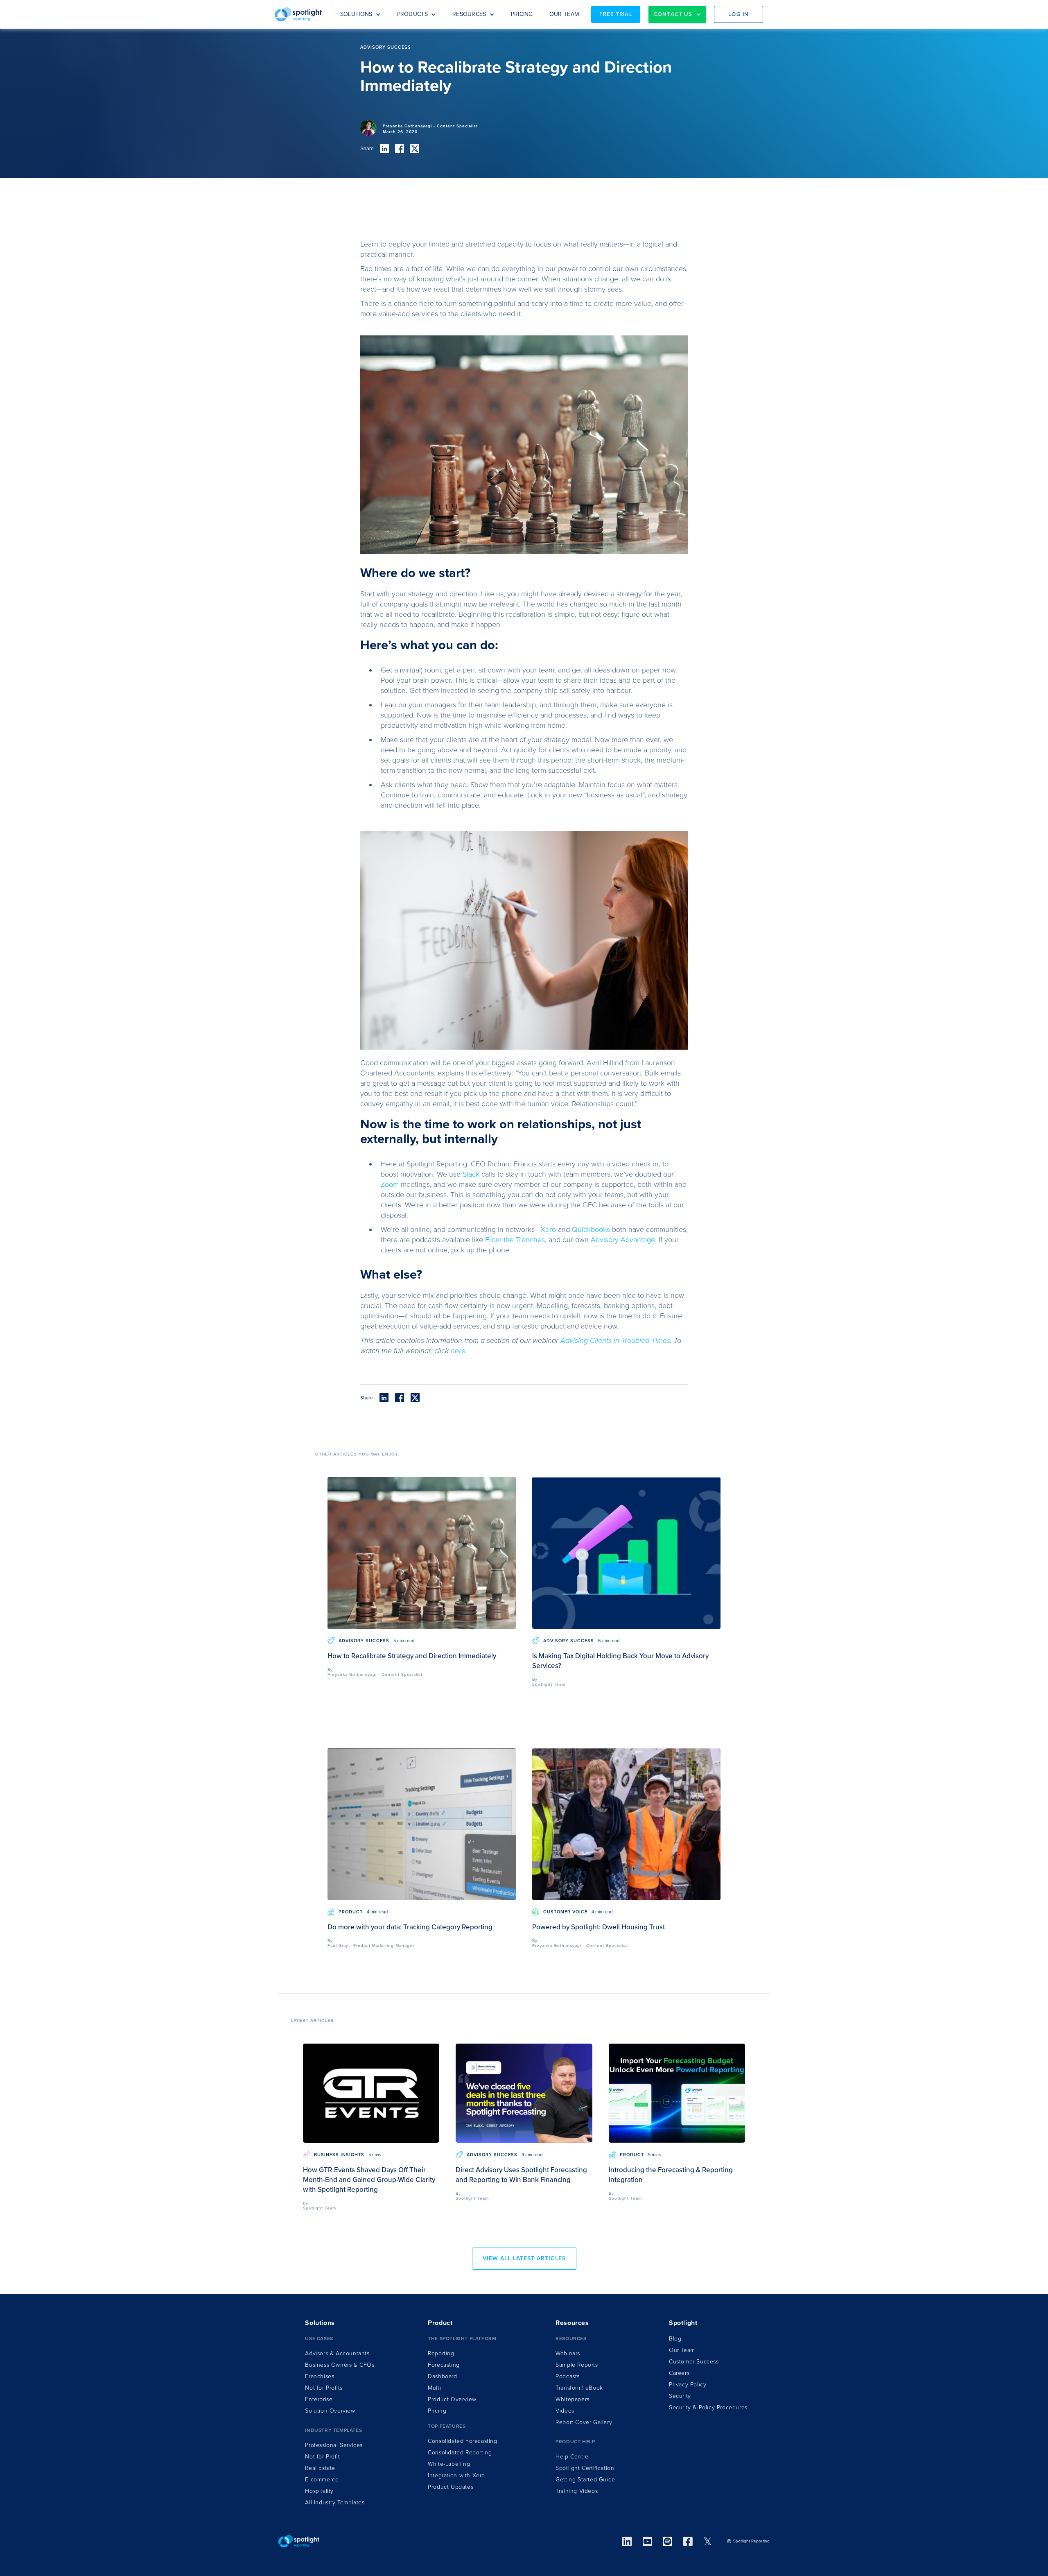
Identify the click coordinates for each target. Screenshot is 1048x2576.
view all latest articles (524, 2258)
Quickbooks (591, 1229)
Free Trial (616, 14)
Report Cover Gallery (584, 2422)
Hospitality (319, 2491)
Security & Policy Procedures (708, 2407)
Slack (472, 1174)
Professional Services (334, 2445)
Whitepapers (573, 2399)
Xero (548, 1229)
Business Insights (339, 2155)
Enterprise (319, 2399)
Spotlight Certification (585, 2468)
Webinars (568, 2353)
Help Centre (572, 2457)
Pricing (437, 2411)
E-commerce (322, 2480)
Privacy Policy (688, 2385)
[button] (360, 14)
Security (680, 2396)
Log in (739, 14)
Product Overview (452, 2399)
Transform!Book (579, 2388)
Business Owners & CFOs (340, 2365)
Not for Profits (324, 2388)
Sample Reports (577, 2365)
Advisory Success (364, 1641)
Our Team (682, 2350)
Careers (679, 2373)
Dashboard (442, 2376)
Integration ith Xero (456, 2475)
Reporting (441, 2353)
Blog (675, 2339)
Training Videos (577, 2491)
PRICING (522, 14)
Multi (434, 2388)
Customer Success (694, 2362)
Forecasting (444, 2365)
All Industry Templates (335, 2502)
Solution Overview (330, 2411)
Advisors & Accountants (337, 2353)
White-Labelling (449, 2464)
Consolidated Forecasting (462, 2441)
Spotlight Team (549, 1684)
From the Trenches (515, 1240)
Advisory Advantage (623, 1240)
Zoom (390, 1184)
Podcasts (568, 2376)
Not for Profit (322, 2457)
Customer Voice (565, 1912)
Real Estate (320, 2468)
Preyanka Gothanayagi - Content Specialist (430, 126)
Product (351, 1912)
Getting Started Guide (585, 2480)
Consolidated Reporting (460, 2453)
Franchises (320, 2376)
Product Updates (451, 2487)
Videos (565, 2411)
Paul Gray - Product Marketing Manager (371, 1946)
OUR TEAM (564, 14)
